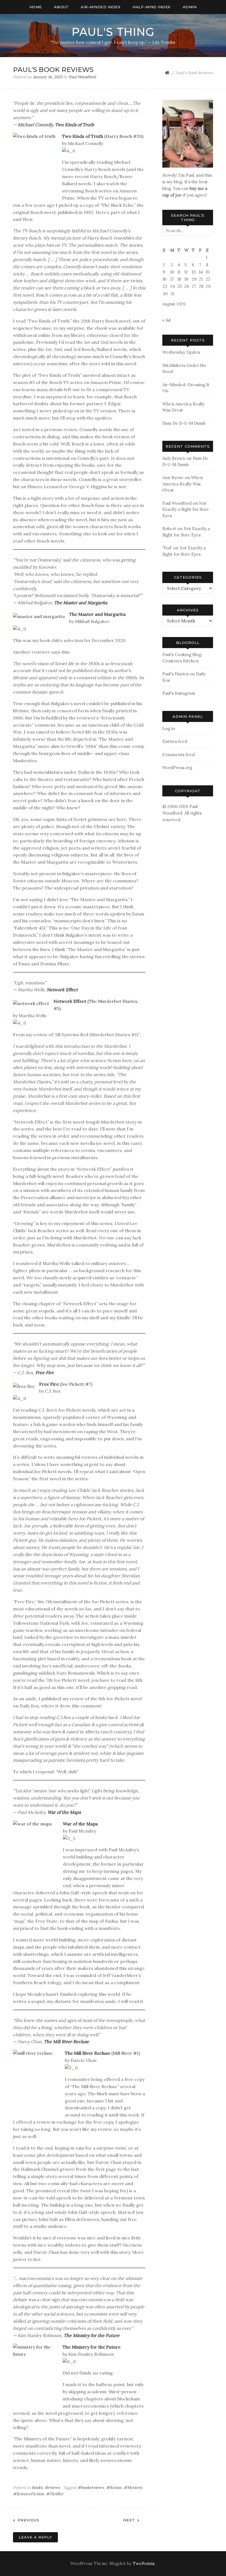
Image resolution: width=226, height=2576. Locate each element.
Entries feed (175, 741)
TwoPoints (144, 2564)
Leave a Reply (35, 2537)
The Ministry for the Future (92, 2335)
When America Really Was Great (183, 484)
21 (201, 279)
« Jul (166, 320)
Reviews (53, 2488)
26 (187, 286)
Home (36, 7)
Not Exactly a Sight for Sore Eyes (186, 509)
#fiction (114, 2488)
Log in (169, 728)
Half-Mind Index (152, 7)
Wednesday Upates (181, 352)
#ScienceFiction (28, 2494)
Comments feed (178, 755)
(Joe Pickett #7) (66, 1384)
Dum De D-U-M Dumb (184, 423)
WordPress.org (177, 768)
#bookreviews (91, 2488)
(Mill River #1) (102, 2053)
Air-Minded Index (101, 7)
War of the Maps (64, 1812)
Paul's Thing (113, 32)
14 (201, 272)
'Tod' (167, 548)
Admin (190, 7)
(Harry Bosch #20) (103, 136)
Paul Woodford (82, 77)
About (61, 7)
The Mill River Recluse (66, 2042)
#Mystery (133, 2488)
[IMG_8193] (188, 133)
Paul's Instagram (179, 693)
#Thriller (55, 2494)
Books (37, 2488)
